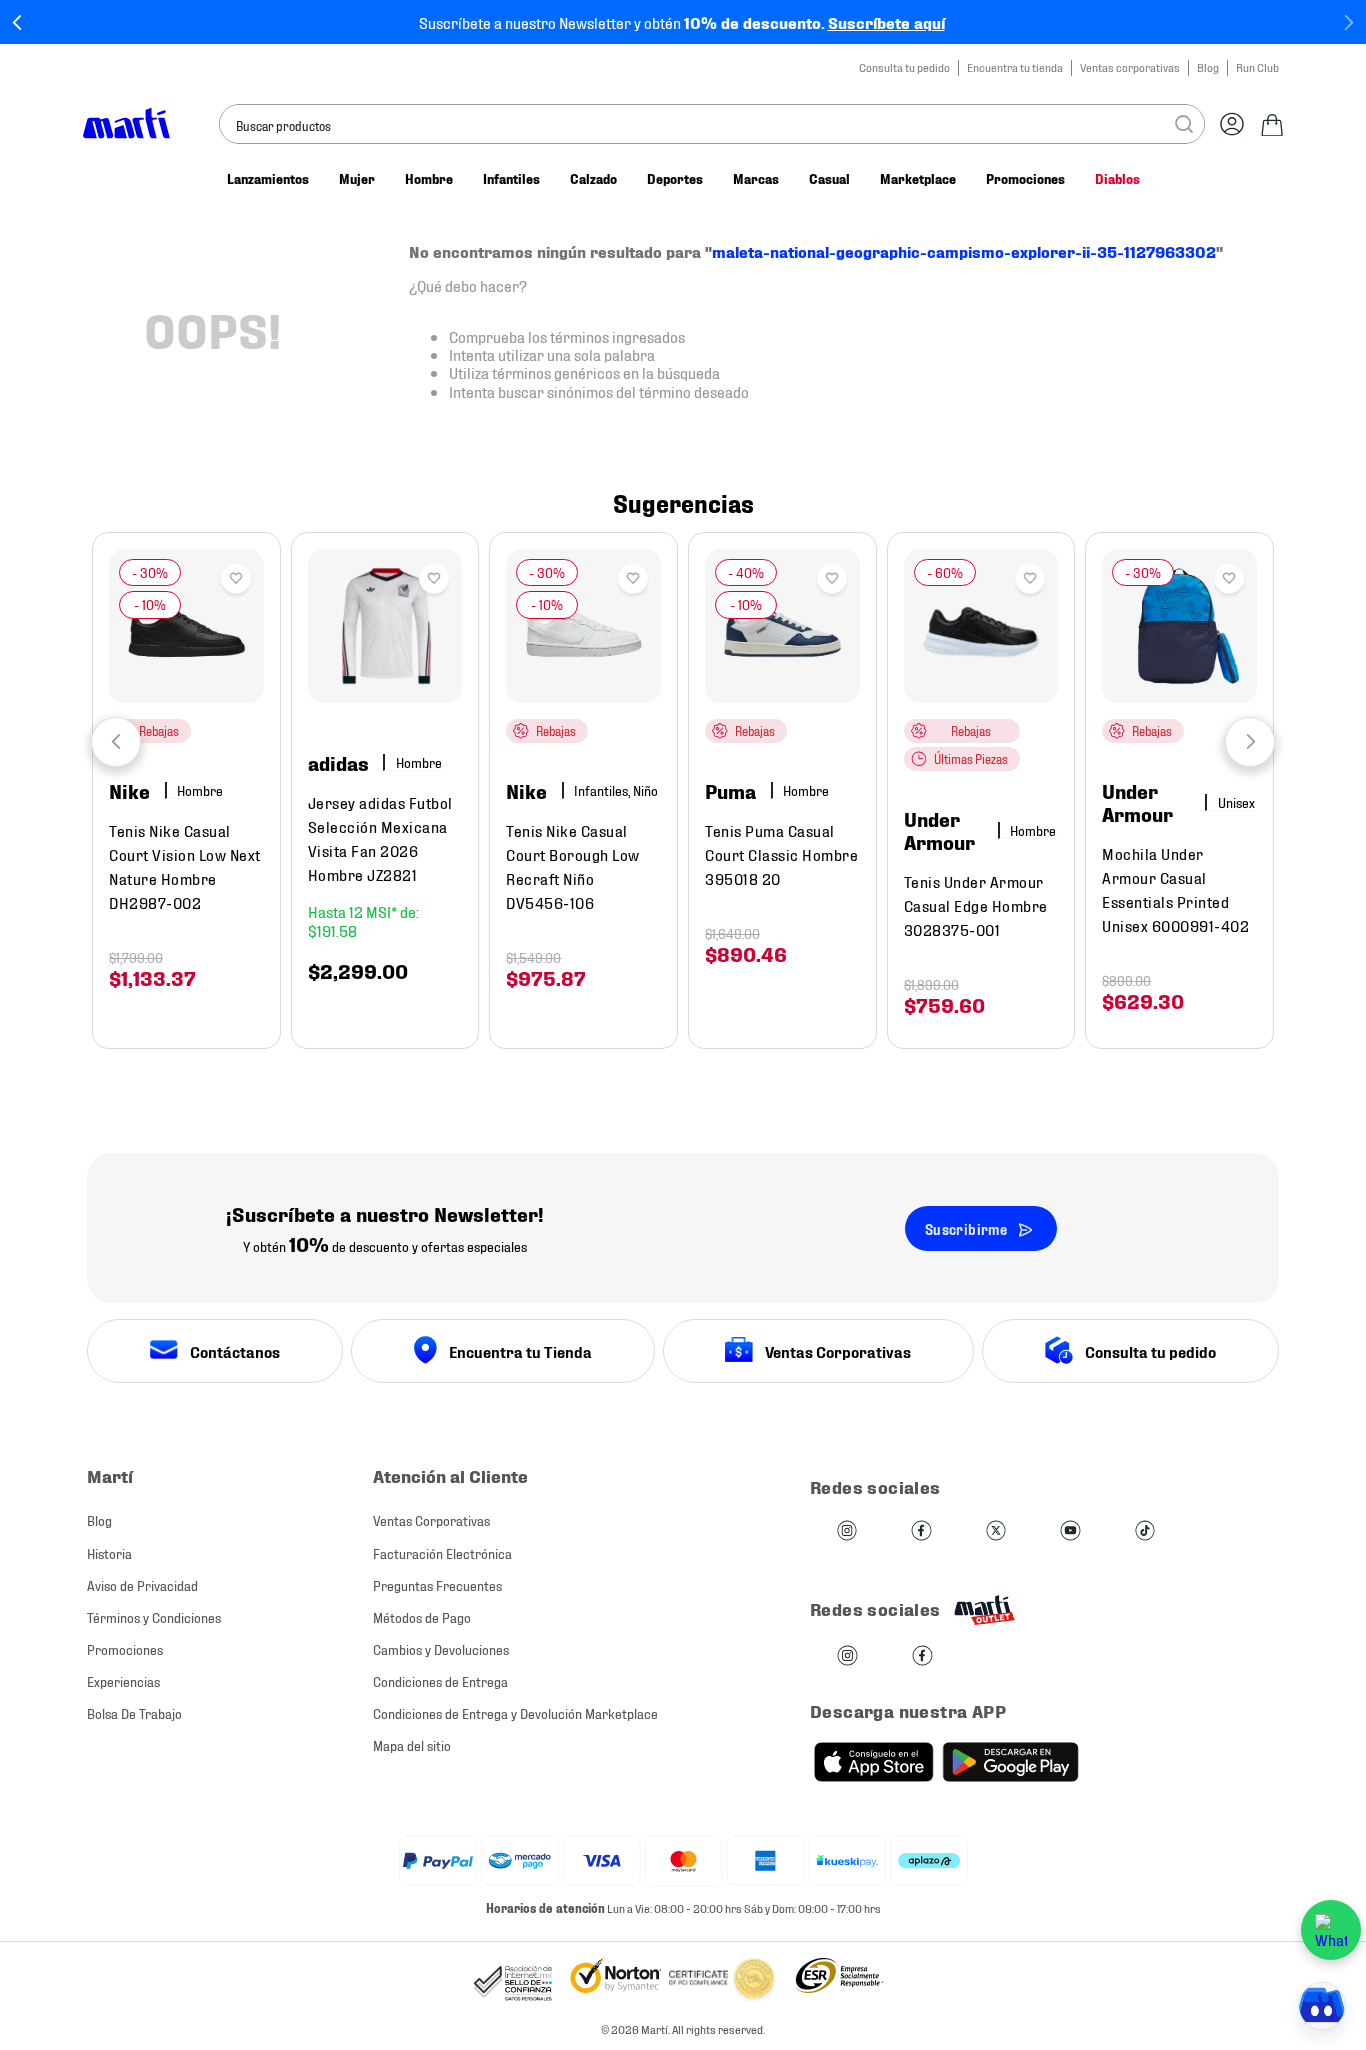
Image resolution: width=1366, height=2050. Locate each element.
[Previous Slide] (17, 22)
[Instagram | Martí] (847, 1531)
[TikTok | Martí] (1145, 1531)
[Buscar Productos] (1184, 124)
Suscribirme (966, 1228)
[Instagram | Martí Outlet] (847, 1656)
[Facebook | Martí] (921, 1531)
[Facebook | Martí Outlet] (922, 1656)
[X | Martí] (996, 1531)
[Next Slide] (1348, 22)
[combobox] (712, 124)
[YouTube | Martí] (1070, 1531)
